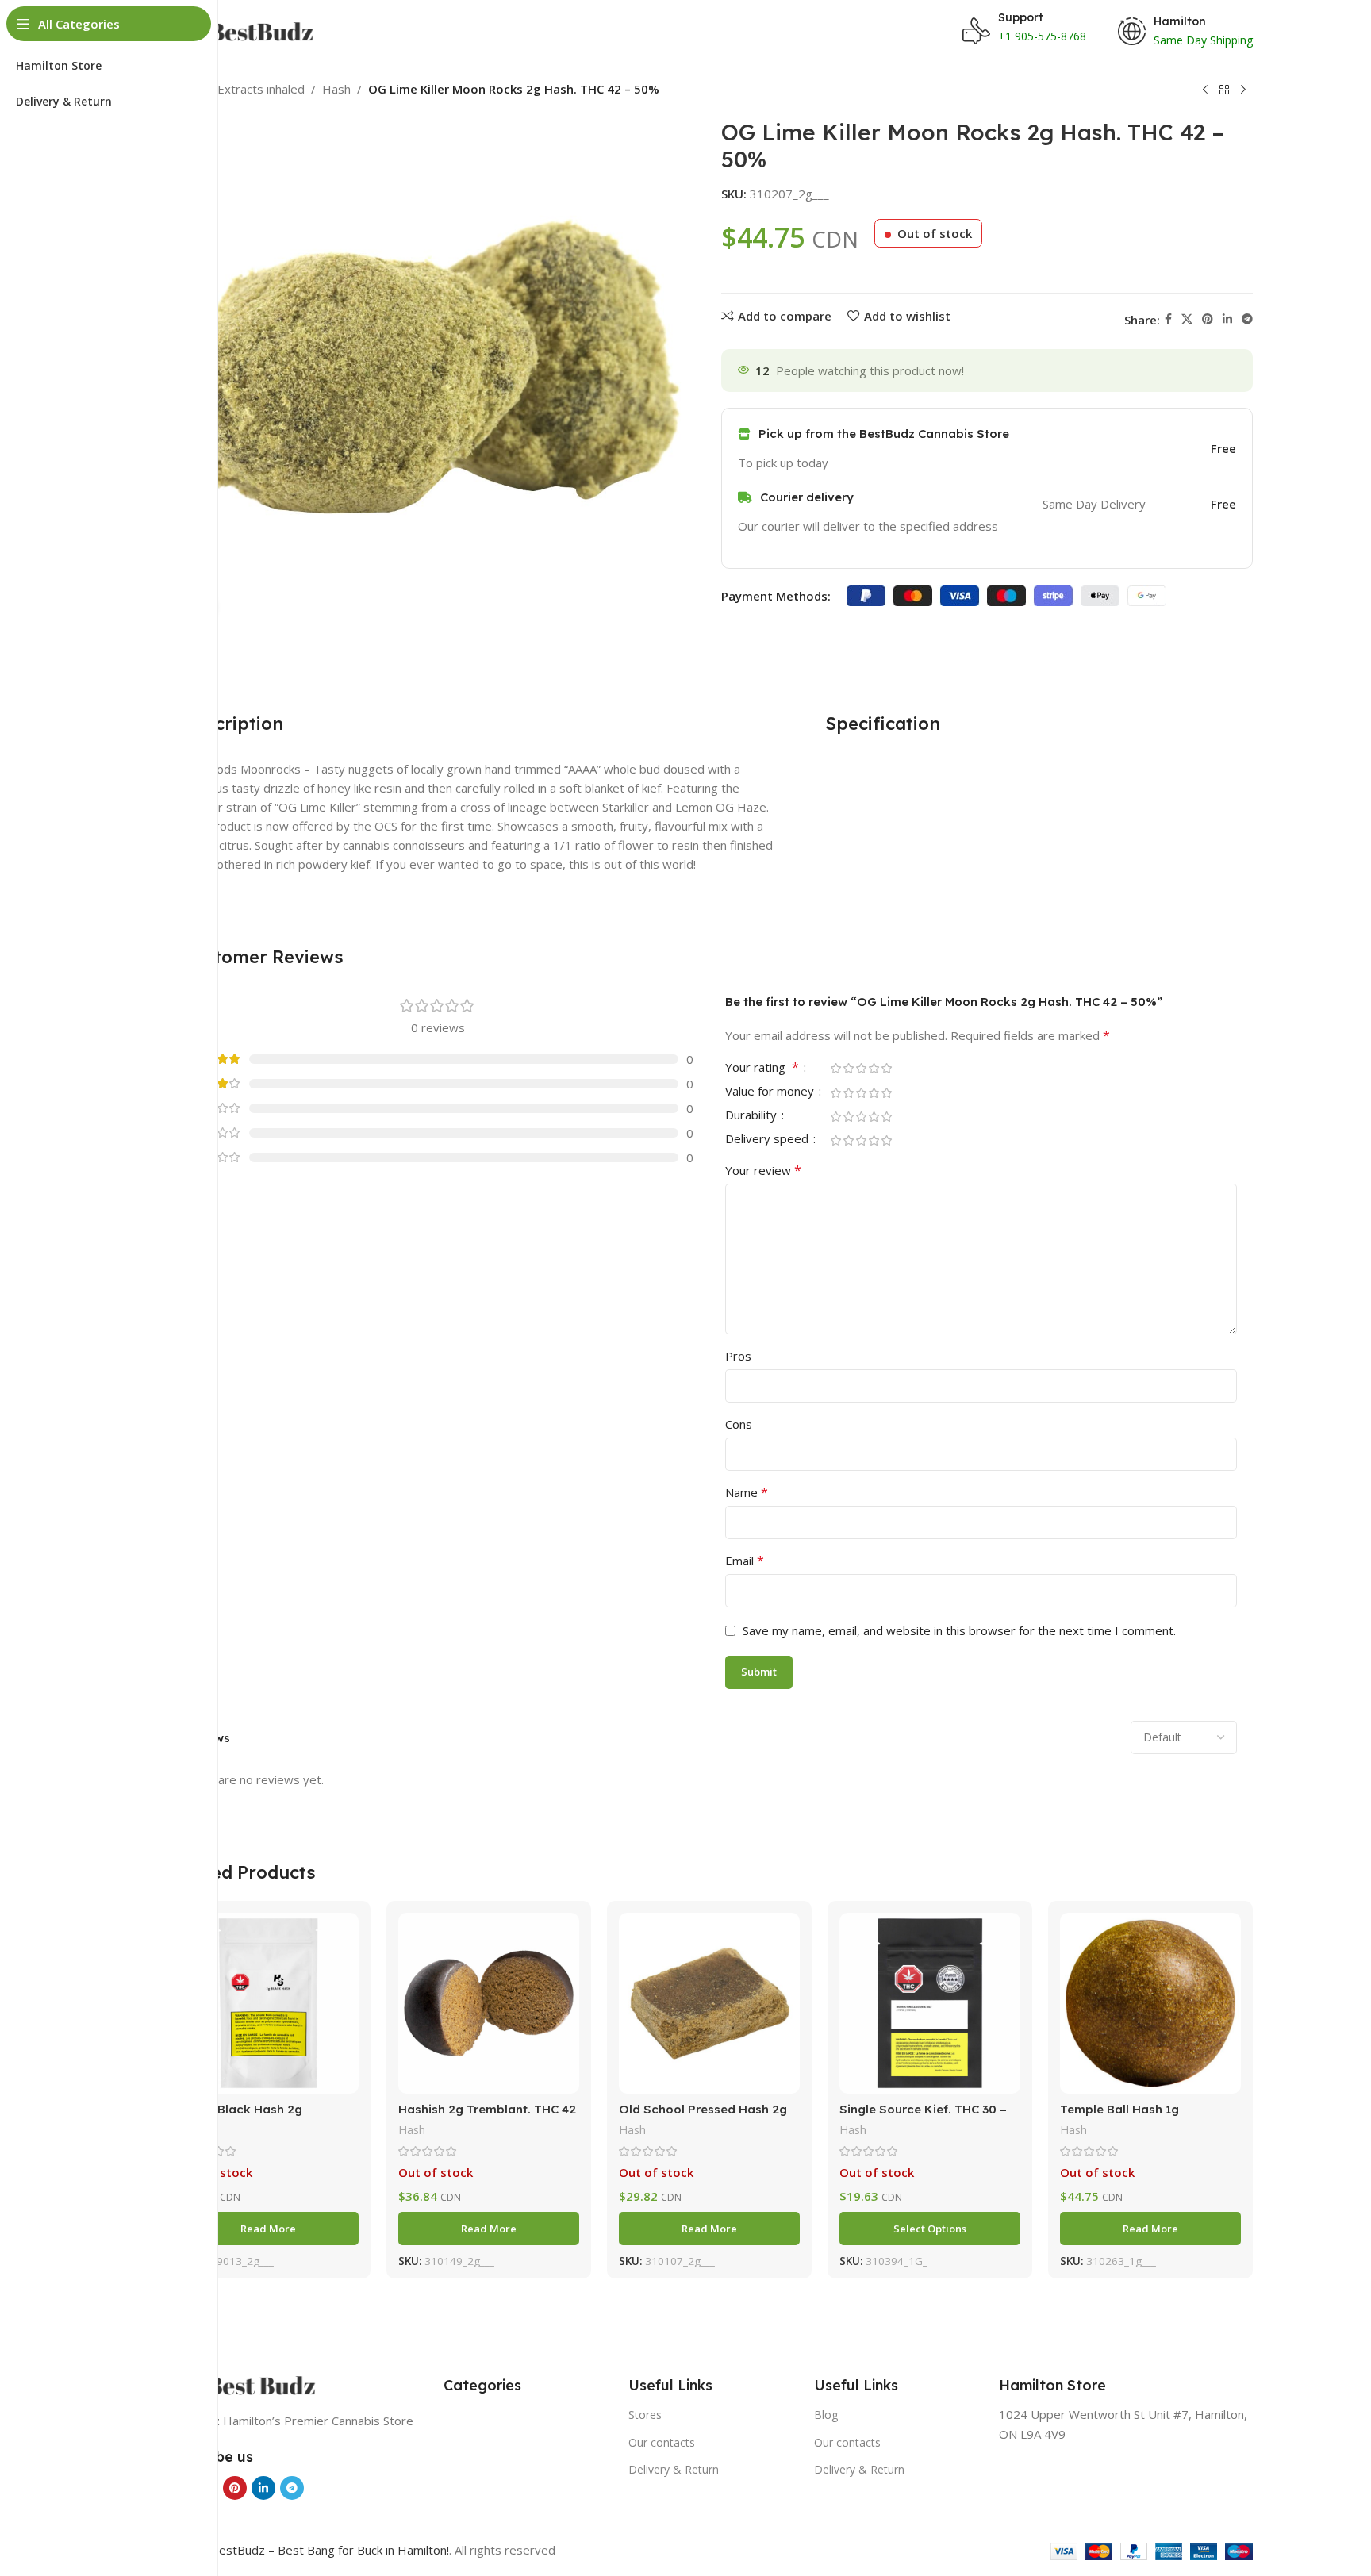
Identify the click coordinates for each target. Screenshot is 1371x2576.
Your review (763, 1170)
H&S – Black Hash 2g (240, 2109)
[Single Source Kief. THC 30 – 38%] (930, 2003)
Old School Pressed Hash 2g (703, 2109)
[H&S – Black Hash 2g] (268, 2003)
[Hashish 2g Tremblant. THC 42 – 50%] (489, 2003)
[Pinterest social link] (1208, 319)
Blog (826, 2415)
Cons (739, 1424)
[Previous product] (1205, 90)
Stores (645, 2415)
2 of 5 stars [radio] (848, 1068)
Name (747, 1492)
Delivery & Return (674, 2469)
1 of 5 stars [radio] (835, 1068)
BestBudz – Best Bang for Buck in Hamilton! (330, 2550)
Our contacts (662, 2442)
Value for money (771, 1092)
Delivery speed (768, 1140)
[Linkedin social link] (1227, 319)
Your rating (762, 1068)
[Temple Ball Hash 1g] (1150, 2003)
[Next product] (1243, 90)
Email (745, 1561)
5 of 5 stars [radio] (886, 1068)
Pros (738, 1356)
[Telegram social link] (1247, 319)
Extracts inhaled (261, 89)
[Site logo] (245, 30)
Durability (753, 1116)
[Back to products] (1224, 90)
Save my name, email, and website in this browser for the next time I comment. (959, 1630)
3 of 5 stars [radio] (861, 1068)
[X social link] (1187, 319)
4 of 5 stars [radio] (874, 1068)
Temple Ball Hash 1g (1119, 2109)
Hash (336, 89)
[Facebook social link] (1168, 319)
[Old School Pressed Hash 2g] (709, 2003)
